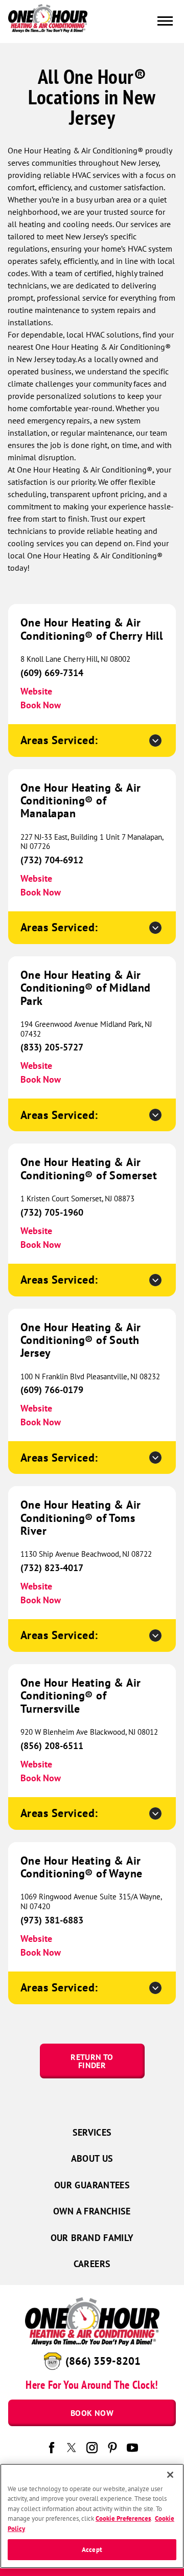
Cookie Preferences (123, 2518)
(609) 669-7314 (52, 673)
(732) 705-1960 (52, 1212)
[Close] (170, 2475)
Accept (92, 2550)
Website (36, 691)
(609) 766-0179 (52, 1390)
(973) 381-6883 (52, 1920)
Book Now (41, 705)
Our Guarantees (92, 2185)
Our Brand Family (92, 2238)
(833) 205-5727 (52, 1047)
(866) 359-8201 (103, 2361)
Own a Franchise (92, 2211)
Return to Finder (92, 2061)
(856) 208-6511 (52, 1746)
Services (92, 2132)
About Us (92, 2158)
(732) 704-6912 (52, 860)
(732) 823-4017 (52, 1568)
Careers (92, 2264)
